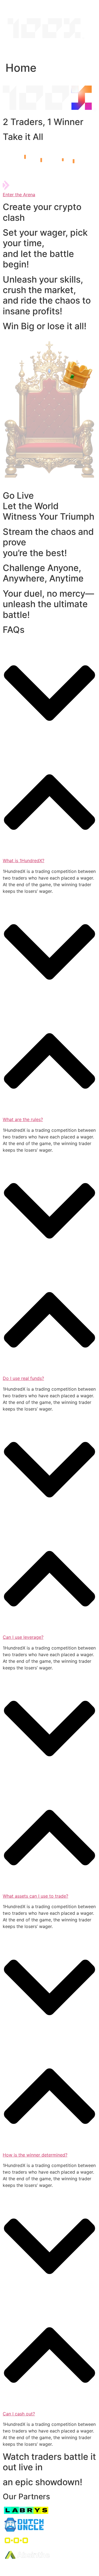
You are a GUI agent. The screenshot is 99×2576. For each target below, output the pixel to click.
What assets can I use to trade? (35, 1896)
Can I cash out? (19, 2414)
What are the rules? (23, 1119)
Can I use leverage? (23, 1637)
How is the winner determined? (35, 2155)
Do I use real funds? (23, 1378)
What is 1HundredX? (24, 861)
